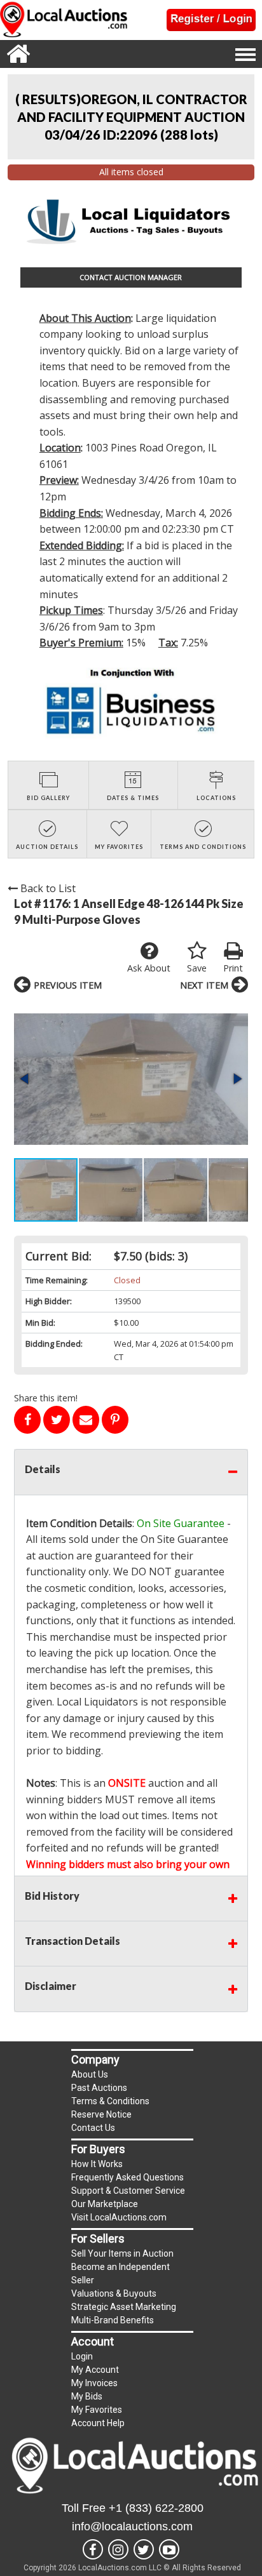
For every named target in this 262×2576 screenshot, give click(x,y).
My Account (95, 2370)
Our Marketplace (105, 2204)
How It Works (97, 2164)
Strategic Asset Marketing (124, 2307)
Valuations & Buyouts (114, 2293)
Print (233, 968)
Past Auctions (99, 2088)
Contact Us (93, 2128)
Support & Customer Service (128, 2191)
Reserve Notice (101, 2114)
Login (82, 2356)
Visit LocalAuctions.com (119, 2217)
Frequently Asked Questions (128, 2177)
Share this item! (46, 1398)
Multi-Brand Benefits (113, 2320)
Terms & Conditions (110, 2101)
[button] (131, 1079)
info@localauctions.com (132, 2526)
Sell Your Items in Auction (122, 2253)
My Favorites (97, 2410)
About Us (90, 2074)
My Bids (87, 2396)
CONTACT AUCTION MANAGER (131, 277)
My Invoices (94, 2383)
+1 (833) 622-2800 (156, 2508)
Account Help (98, 2423)
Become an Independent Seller (121, 2273)
